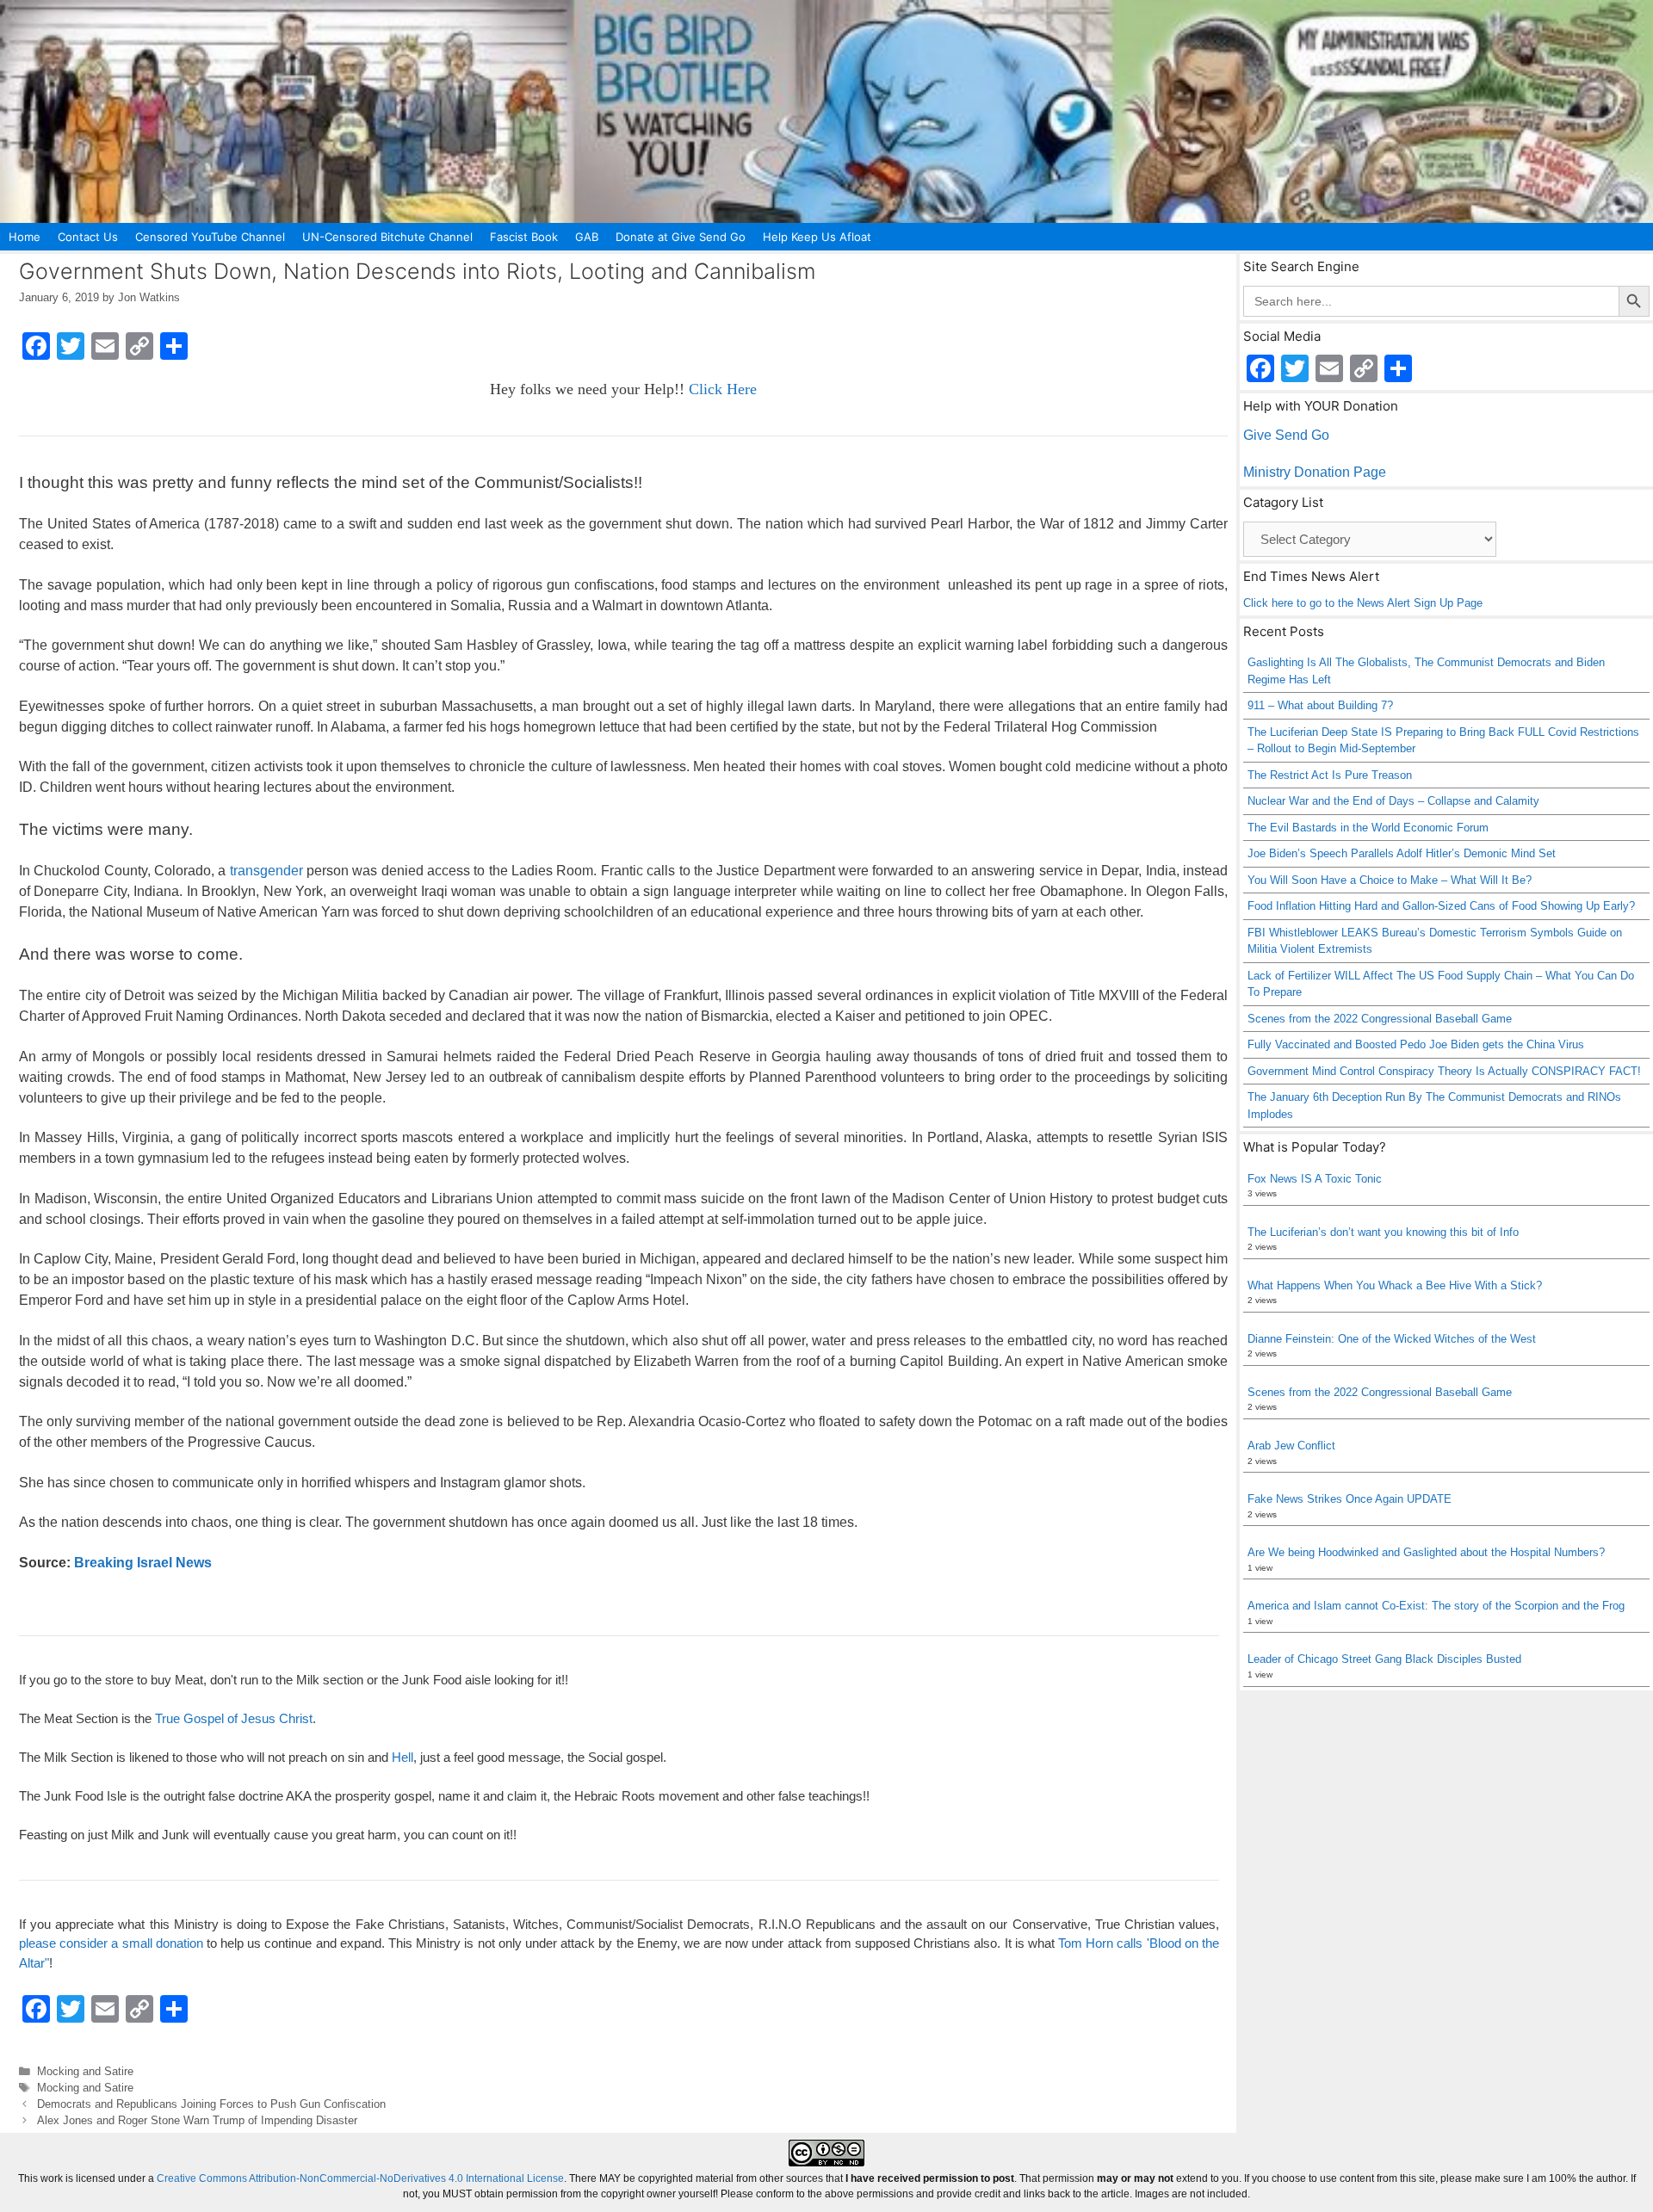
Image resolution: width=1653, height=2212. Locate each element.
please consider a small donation (111, 1943)
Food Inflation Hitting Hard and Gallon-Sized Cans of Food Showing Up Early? (1441, 906)
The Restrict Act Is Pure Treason (1330, 775)
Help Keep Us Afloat (817, 237)
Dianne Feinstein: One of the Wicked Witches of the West (1392, 1339)
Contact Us (88, 237)
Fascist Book (524, 237)
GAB (587, 237)
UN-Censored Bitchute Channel (387, 237)
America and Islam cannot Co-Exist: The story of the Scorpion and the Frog (1436, 1606)
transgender (266, 871)
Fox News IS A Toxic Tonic (1315, 1179)
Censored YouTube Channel (210, 237)
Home (25, 237)
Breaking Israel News (143, 1563)
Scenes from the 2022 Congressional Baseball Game (1380, 1019)
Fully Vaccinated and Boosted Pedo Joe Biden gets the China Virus (1416, 1044)
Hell (402, 1757)
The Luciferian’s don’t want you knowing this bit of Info (1383, 1232)
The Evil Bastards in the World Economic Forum (1368, 828)
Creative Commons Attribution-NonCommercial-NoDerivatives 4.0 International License (360, 2178)
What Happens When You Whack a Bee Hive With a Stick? (1395, 1285)
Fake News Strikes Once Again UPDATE (1350, 1499)
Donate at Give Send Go (681, 237)
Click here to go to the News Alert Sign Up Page (1363, 603)
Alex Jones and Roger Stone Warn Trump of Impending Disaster (197, 2120)
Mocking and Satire (85, 2071)
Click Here (723, 389)
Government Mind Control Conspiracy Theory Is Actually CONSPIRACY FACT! (1444, 1071)
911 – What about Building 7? (1320, 705)
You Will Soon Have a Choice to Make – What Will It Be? (1390, 880)
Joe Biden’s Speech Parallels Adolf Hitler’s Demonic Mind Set (1402, 853)
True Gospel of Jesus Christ (234, 1718)
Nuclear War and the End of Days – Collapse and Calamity (1393, 801)
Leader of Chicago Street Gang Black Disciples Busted (1384, 1659)
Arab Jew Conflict (1291, 1446)
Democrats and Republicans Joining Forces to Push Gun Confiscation (211, 2104)
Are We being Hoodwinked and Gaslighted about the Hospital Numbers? (1426, 1552)
